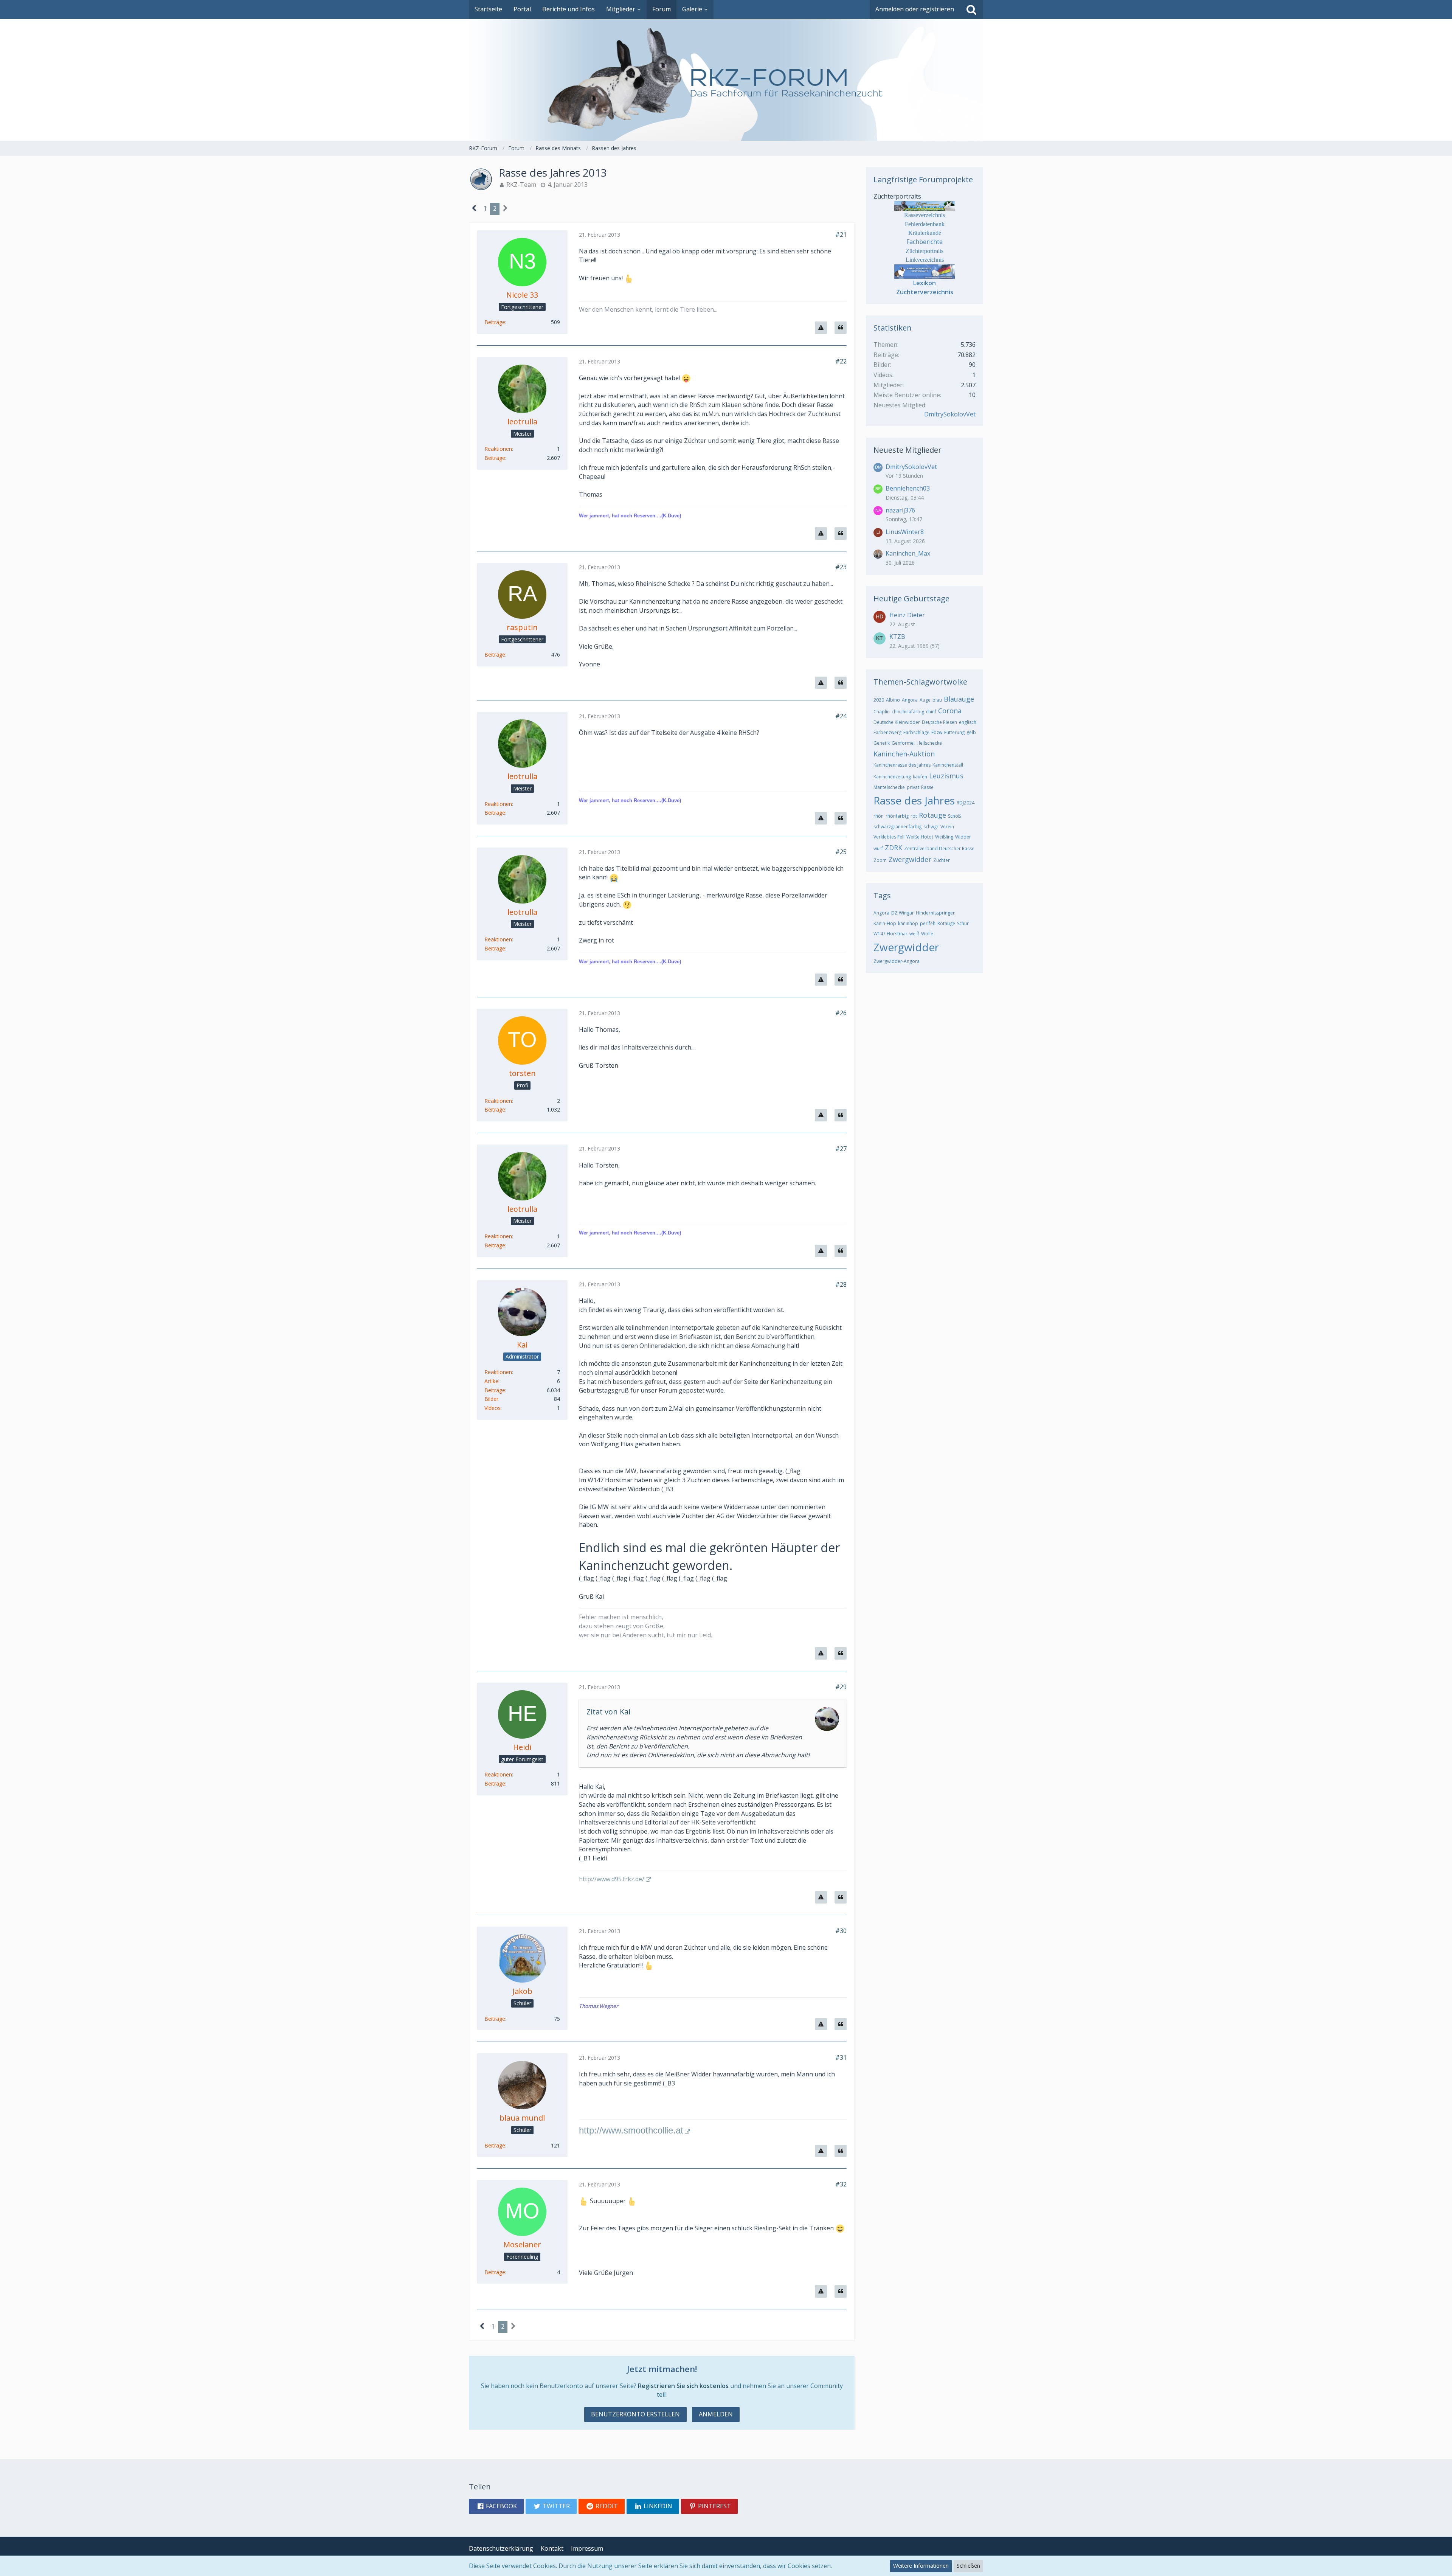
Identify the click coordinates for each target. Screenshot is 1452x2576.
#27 (841, 1149)
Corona (950, 711)
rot (914, 816)
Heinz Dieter (907, 615)
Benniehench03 (908, 488)
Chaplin (882, 712)
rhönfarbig (897, 816)
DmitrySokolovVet (950, 414)
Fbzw (937, 732)
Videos (493, 1408)
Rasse (927, 787)
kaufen (920, 777)
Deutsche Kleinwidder (897, 722)
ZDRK (894, 848)
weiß (914, 934)
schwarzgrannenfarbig (897, 827)
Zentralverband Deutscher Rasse (939, 849)
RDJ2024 (966, 803)
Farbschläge (916, 732)
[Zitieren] (841, 328)
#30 (841, 1931)
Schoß (954, 816)
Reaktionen (498, 449)
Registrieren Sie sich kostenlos (683, 2386)
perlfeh (928, 923)
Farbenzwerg (887, 732)
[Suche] (971, 9)
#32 (841, 2184)
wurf (878, 849)
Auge (925, 700)
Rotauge (932, 815)
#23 (841, 567)
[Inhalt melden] (821, 328)
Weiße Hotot (920, 837)
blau (937, 700)
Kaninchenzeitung (892, 777)
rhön (879, 816)
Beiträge (495, 322)
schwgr (931, 827)
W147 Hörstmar (890, 934)
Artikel (492, 1381)
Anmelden (716, 2414)
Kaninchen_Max (908, 553)
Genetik (882, 743)
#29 (841, 1687)
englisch (968, 722)
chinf (931, 712)
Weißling (944, 837)
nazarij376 (900, 510)
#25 (841, 852)
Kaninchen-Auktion (904, 754)
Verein (947, 827)
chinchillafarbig (908, 712)
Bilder (491, 1399)
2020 (879, 700)
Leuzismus (946, 776)
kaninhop (908, 923)
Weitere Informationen (921, 2566)
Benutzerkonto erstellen (635, 2414)
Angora (910, 700)
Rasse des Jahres (914, 800)
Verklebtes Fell (889, 837)
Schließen (968, 2566)
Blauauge (959, 699)
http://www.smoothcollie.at (631, 2130)
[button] (496, 2506)
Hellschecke (929, 743)
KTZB (897, 637)
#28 (841, 1284)
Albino (893, 700)
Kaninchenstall (948, 765)
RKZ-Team (521, 185)
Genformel (903, 743)
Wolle (927, 934)
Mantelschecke (889, 787)
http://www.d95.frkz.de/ (612, 1879)
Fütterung (954, 732)
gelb (971, 732)
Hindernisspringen (936, 913)
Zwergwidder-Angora (897, 961)
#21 (841, 234)
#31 (841, 2057)
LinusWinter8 (905, 532)
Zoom (880, 860)
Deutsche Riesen (939, 722)
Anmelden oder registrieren (915, 9)
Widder (963, 837)
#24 (841, 716)
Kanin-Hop (885, 923)
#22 (841, 361)
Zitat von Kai (608, 1712)
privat (913, 787)
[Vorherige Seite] (474, 209)
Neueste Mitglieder (907, 450)
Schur (963, 923)
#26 (841, 1013)
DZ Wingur (903, 913)
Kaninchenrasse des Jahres (902, 765)
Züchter (942, 860)
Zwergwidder (910, 859)
